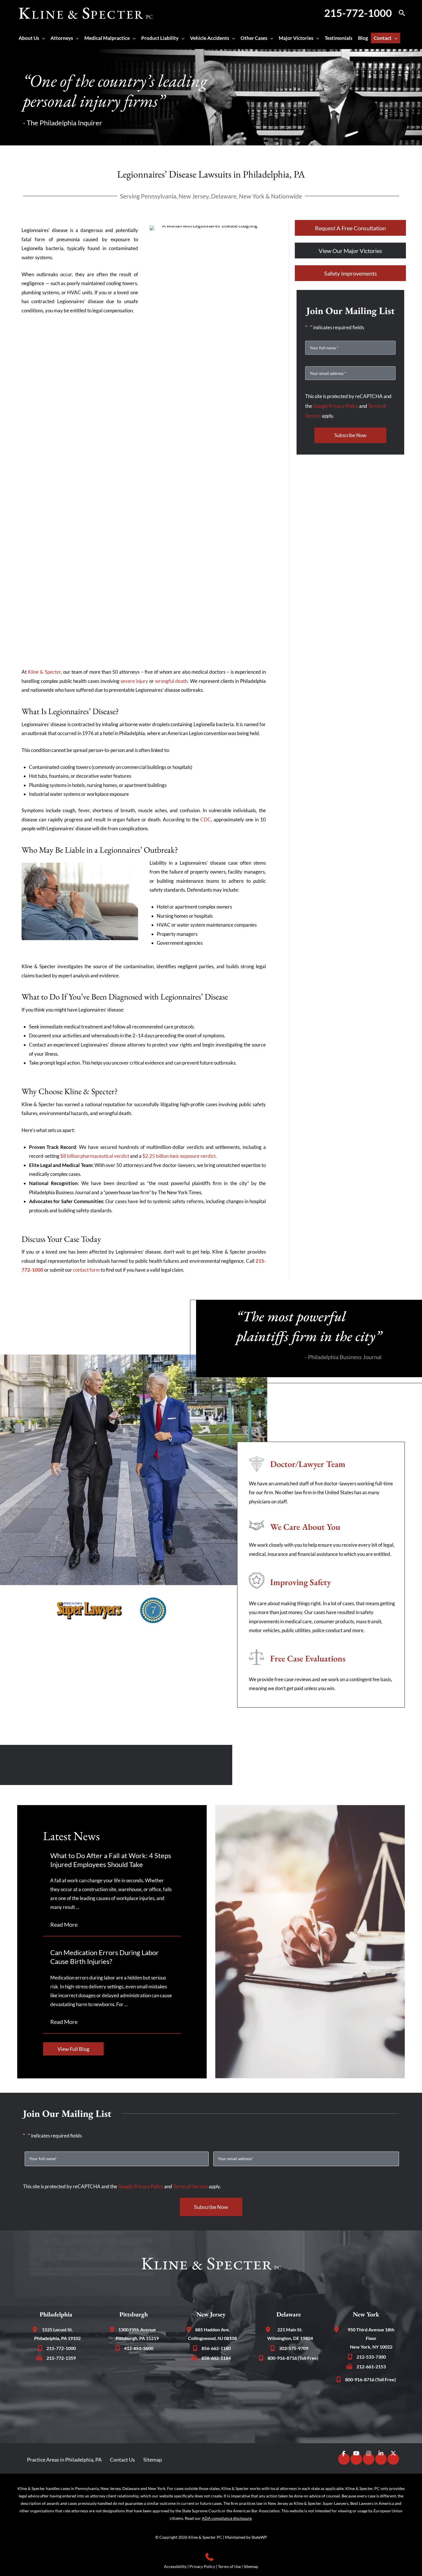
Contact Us (122, 2459)
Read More (67, 1924)
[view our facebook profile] (344, 2458)
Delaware (289, 2314)
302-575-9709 (294, 2348)
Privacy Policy (203, 2566)
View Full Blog (73, 2049)
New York (366, 2314)
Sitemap (153, 2459)
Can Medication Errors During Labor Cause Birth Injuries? (104, 1957)
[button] (402, 13)
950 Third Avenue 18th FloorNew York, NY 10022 (371, 2338)
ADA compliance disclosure (227, 2518)
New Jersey (211, 2314)
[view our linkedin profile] (381, 2458)
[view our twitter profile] (393, 2458)
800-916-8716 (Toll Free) (293, 2358)
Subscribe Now (350, 435)
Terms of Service (190, 2186)
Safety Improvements (351, 273)
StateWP (259, 2537)
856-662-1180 (216, 2348)
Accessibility (175, 2566)
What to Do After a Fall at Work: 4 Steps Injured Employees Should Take (111, 1860)
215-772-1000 (358, 13)
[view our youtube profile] (356, 2458)
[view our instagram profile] (369, 2458)
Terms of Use (230, 2566)
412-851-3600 (139, 2348)
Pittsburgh (134, 2314)
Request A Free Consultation (350, 228)
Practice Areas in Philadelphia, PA (64, 2459)
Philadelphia (56, 2314)
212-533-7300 (371, 2357)
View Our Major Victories (350, 251)
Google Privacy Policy (336, 406)
